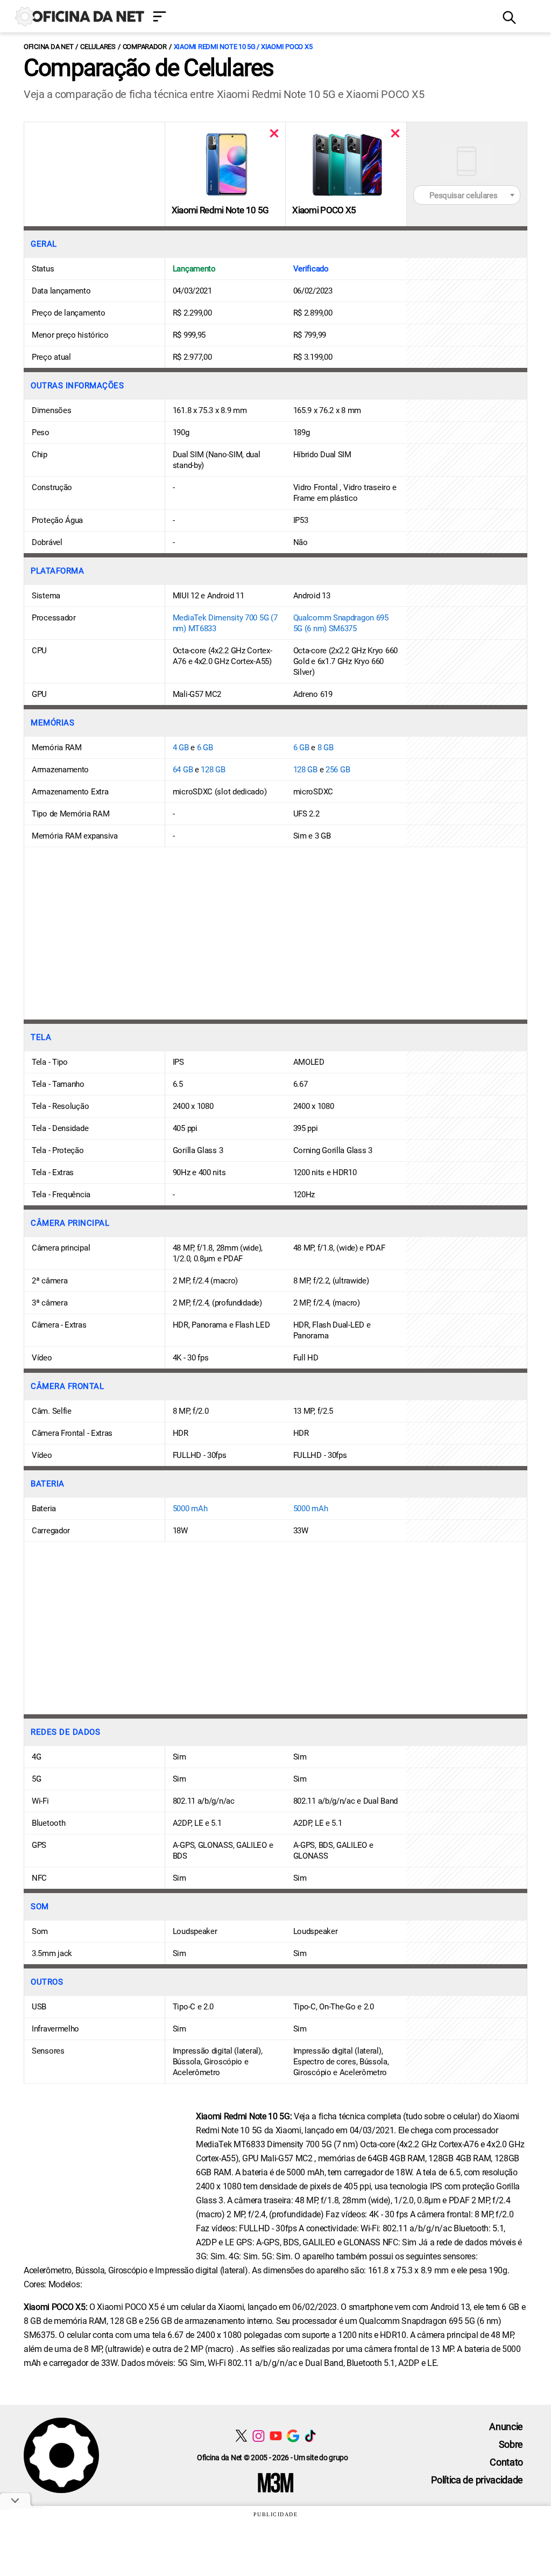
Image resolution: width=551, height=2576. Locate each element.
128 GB (213, 770)
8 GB (326, 748)
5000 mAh (190, 1509)
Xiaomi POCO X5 (324, 210)
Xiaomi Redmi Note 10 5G (220, 210)
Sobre (511, 2444)
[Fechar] (274, 133)
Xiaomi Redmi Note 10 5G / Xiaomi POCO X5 (243, 47)
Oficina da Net (48, 47)
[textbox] (467, 196)
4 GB (181, 748)
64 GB (183, 770)
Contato (506, 2462)
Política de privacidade (477, 2480)
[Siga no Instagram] (259, 2436)
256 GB (338, 770)
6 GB (205, 748)
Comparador (145, 47)
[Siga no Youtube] (276, 2436)
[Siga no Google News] (293, 2436)
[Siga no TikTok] (310, 2436)
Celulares (98, 47)
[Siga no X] (241, 2436)
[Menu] (320, 18)
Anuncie (506, 2427)
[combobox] (467, 195)
